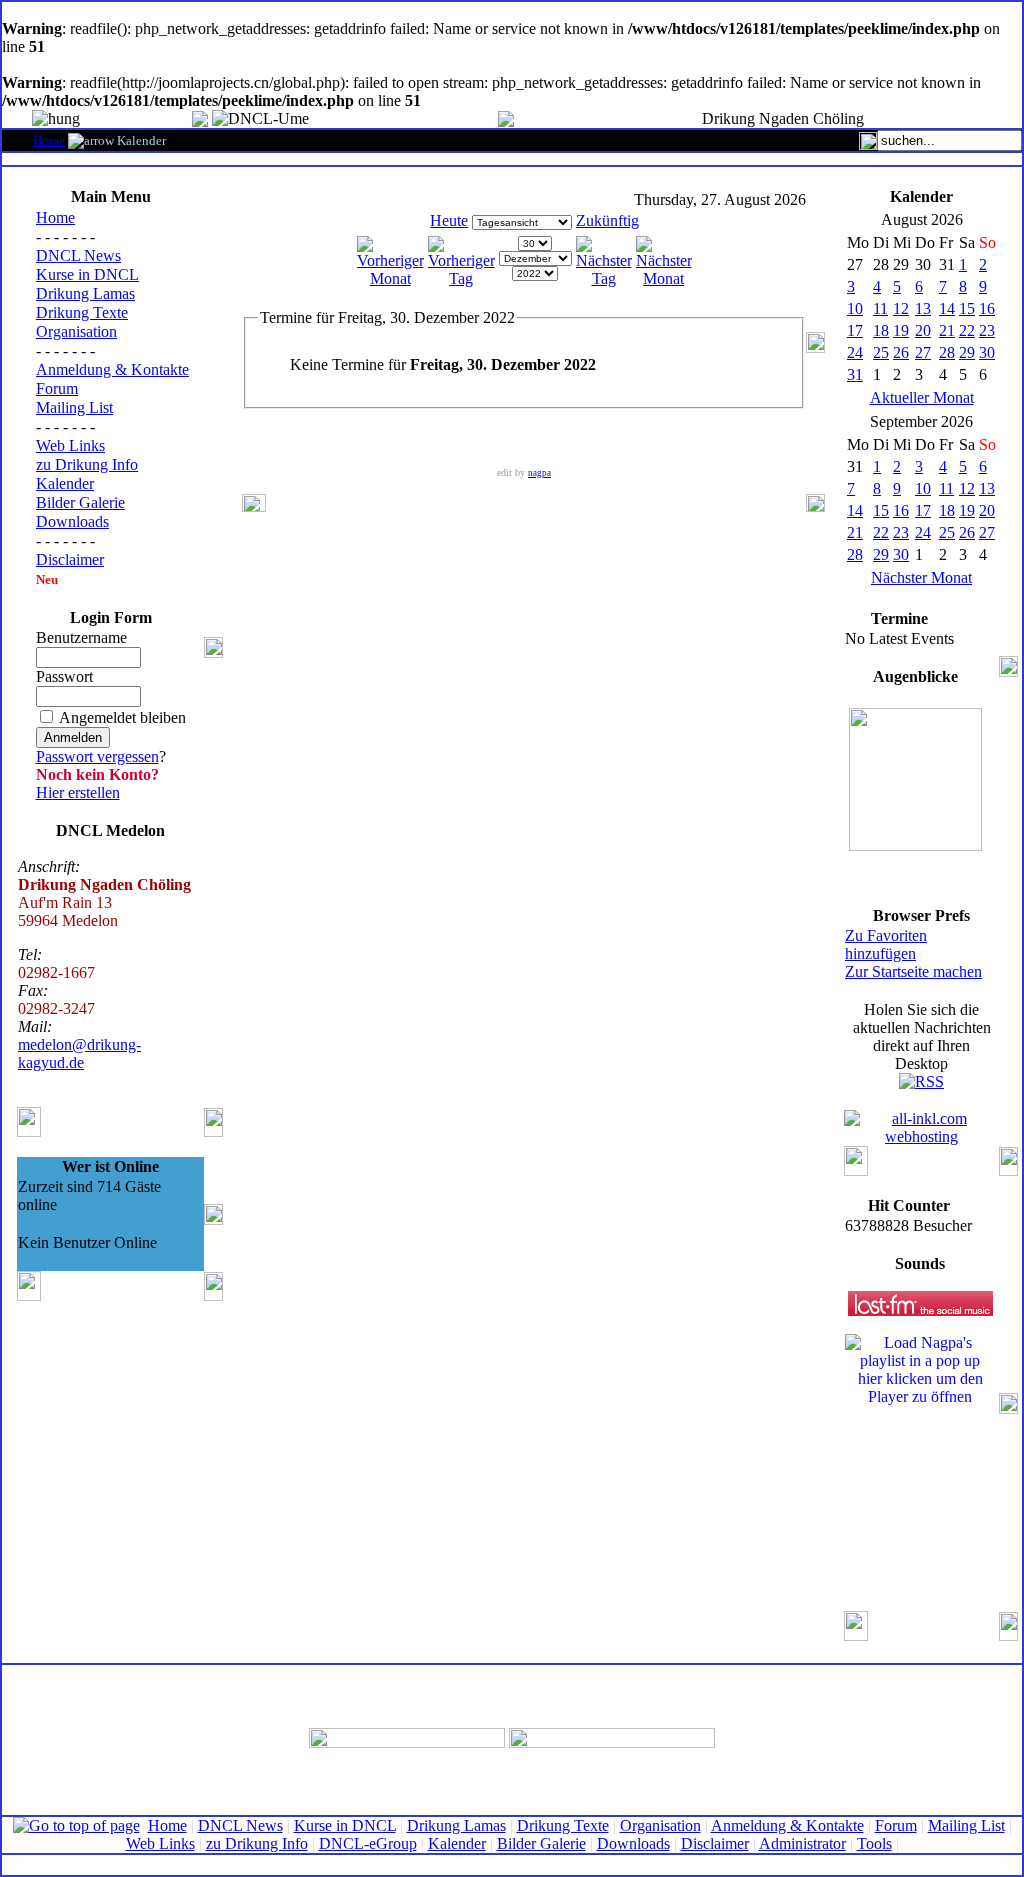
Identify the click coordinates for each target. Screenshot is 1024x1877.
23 (987, 330)
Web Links (70, 445)
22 (967, 330)
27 (923, 352)
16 (987, 308)
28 (947, 352)
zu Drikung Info (87, 464)
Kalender (65, 483)
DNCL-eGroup (368, 1843)
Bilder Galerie (80, 502)
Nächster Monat (921, 577)
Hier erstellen (78, 792)
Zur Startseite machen (913, 971)
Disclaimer (70, 559)
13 (923, 308)
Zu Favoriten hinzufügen (886, 944)
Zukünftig (607, 220)
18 (881, 330)
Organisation (76, 331)
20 (923, 330)
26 (901, 352)
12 (901, 308)
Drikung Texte (82, 312)
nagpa (539, 473)
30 (987, 352)
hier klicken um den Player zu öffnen (920, 1387)
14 (947, 308)
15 (967, 308)
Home (49, 140)
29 (967, 352)
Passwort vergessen (97, 756)
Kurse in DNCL (87, 274)
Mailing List (74, 407)
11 (880, 308)
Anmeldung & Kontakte (112, 369)
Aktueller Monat (922, 397)
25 (881, 352)
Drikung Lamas (85, 293)
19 (901, 330)
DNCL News (78, 255)
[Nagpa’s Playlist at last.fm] (920, 1303)
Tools (874, 1843)
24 (855, 352)
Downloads (72, 521)
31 (855, 374)
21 (947, 330)
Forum (57, 388)
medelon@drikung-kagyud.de (79, 1053)
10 (855, 308)
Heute (449, 220)
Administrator (802, 1843)
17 (855, 330)
